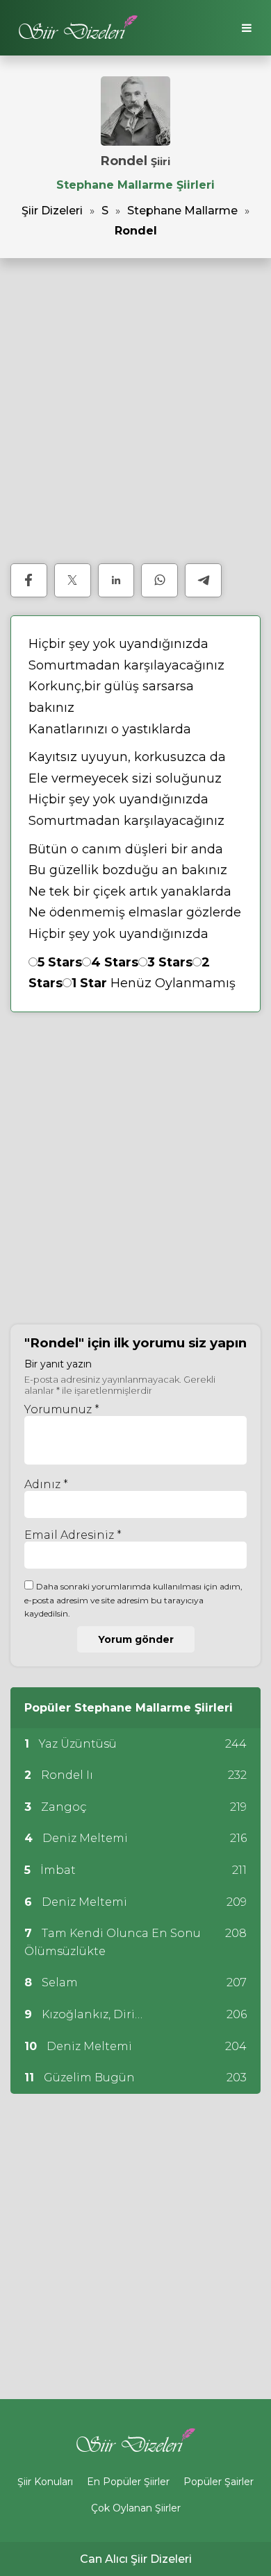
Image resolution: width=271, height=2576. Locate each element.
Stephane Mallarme (182, 211)
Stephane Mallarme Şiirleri (135, 185)
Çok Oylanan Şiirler (136, 2508)
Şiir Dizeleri (52, 211)
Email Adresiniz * (73, 1535)
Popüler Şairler (219, 2482)
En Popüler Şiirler (128, 2482)
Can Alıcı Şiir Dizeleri (136, 2559)
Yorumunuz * (62, 1409)
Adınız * (46, 1484)
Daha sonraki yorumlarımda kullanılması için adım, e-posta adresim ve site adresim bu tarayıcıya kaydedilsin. (133, 1600)
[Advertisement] (135, 411)
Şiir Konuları (45, 2482)
